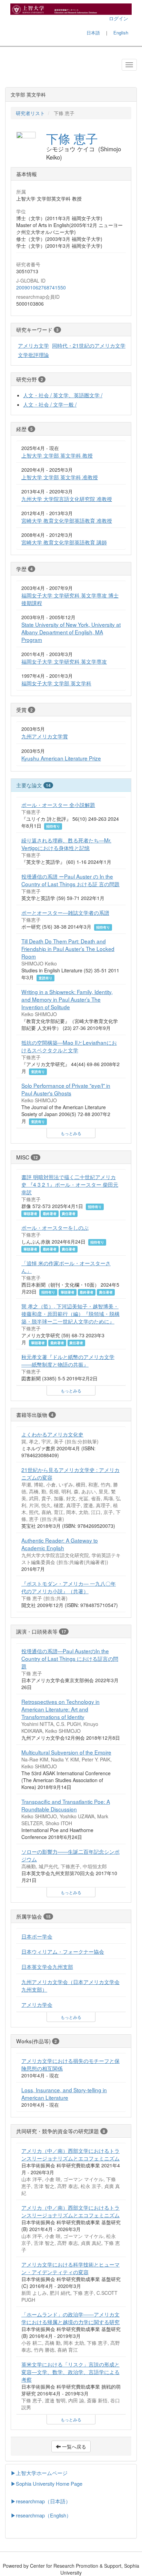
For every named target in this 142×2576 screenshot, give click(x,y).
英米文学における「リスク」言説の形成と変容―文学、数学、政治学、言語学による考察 (70, 2372)
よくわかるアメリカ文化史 (52, 1434)
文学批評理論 (33, 355)
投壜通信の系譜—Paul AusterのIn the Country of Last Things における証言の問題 (70, 1658)
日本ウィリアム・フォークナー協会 (63, 1951)
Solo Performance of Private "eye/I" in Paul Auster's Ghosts (66, 1089)
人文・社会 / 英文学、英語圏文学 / (63, 395)
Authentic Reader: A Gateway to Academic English (60, 1544)
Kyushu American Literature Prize (61, 758)
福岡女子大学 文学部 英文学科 (56, 683)
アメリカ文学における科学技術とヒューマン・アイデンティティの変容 (70, 2268)
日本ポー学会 (37, 1936)
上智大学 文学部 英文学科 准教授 (60, 477)
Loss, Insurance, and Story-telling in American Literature (64, 2094)
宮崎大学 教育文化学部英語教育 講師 (64, 542)
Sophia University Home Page (49, 2483)
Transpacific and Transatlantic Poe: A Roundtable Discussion (66, 1805)
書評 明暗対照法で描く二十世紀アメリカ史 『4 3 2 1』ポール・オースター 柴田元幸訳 (70, 1184)
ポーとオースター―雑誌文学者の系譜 (65, 912)
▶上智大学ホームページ (39, 2473)
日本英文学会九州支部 (47, 1966)
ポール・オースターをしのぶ (55, 1227)
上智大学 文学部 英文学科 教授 (57, 455)
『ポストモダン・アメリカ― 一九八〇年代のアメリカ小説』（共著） (69, 1587)
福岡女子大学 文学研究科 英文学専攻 (64, 661)
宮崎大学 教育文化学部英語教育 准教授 (67, 520)
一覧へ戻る (73, 2446)
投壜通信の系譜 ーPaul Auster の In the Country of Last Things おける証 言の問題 (70, 880)
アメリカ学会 (37, 2004)
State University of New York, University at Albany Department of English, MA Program (71, 632)
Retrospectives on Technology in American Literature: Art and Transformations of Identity (60, 1709)
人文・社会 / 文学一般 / (50, 404)
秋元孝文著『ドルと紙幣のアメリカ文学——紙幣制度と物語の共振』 (68, 1360)
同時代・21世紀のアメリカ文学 (89, 345)
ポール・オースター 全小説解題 (58, 805)
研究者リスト (30, 113)
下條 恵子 (72, 138)
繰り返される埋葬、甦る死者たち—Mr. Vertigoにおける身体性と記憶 (66, 844)
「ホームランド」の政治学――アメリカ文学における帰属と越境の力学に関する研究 (70, 2318)
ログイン (119, 18)
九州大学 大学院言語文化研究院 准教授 (67, 499)
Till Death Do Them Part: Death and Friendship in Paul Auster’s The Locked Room (68, 949)
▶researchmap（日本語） (41, 2501)
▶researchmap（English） (41, 2515)
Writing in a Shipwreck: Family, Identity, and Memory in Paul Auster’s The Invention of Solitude (67, 999)
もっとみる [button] (71, 1133)
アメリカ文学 (33, 345)
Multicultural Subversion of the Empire (66, 1752)
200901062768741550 (41, 287)
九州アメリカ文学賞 (45, 736)
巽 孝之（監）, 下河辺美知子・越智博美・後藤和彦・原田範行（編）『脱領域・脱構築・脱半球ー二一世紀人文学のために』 (70, 1313)
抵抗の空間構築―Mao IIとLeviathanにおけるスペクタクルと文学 (69, 1046)
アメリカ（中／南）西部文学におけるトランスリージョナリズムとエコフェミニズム (70, 2154)
